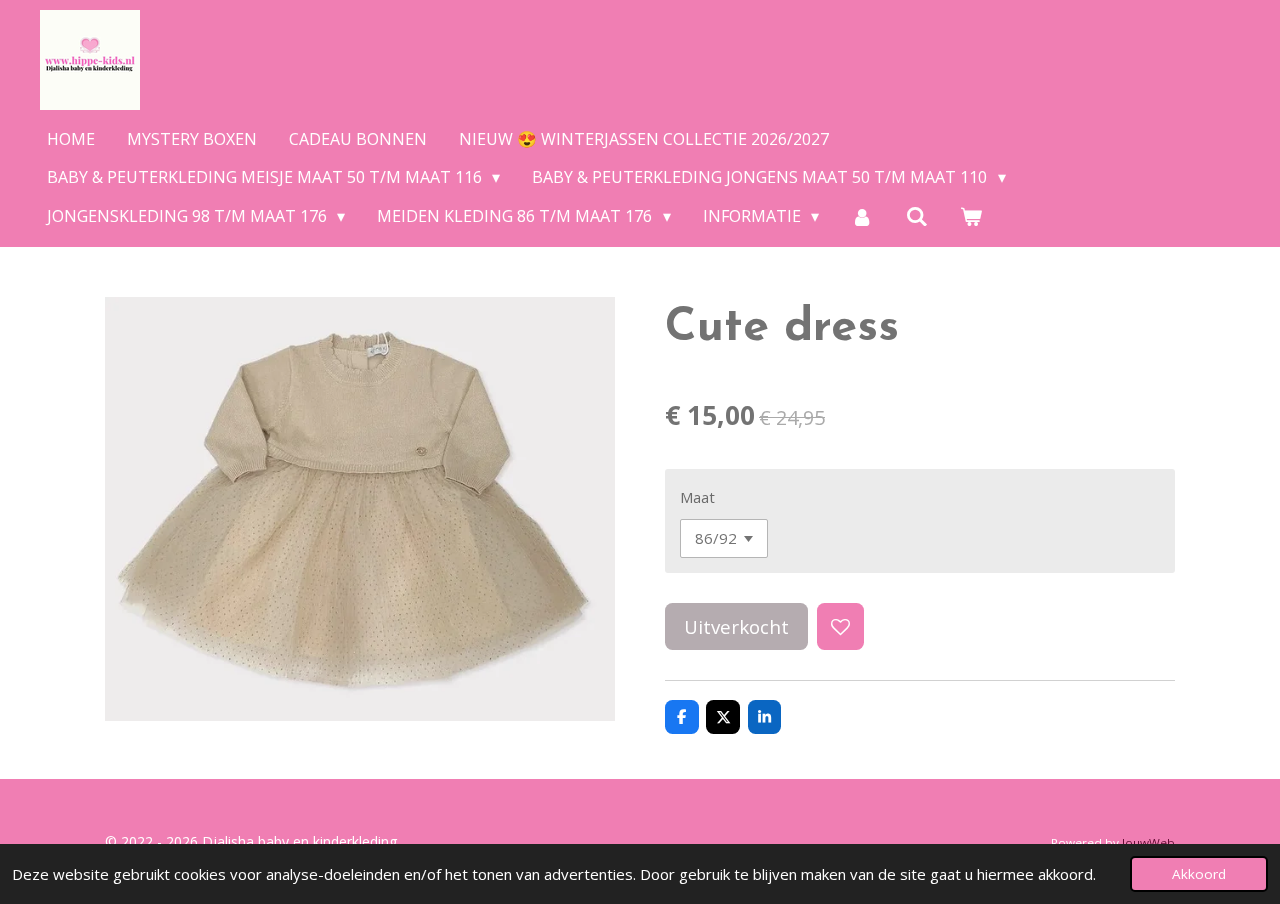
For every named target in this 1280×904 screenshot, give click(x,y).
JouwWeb (1148, 842)
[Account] (862, 216)
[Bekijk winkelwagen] (971, 216)
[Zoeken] (917, 216)
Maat (697, 497)
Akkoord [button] (1199, 874)
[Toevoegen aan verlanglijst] (840, 626)
